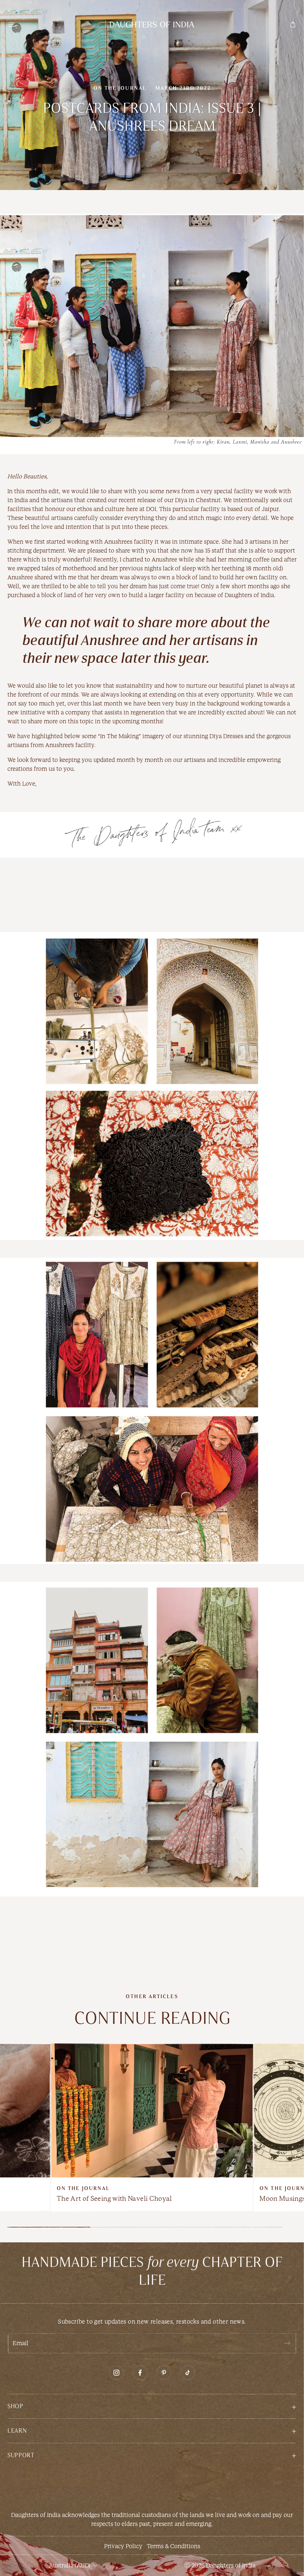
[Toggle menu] (11, 24)
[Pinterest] (164, 2373)
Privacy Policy (123, 2546)
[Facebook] (140, 2373)
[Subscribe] (287, 2343)
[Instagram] (116, 2373)
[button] (152, 2406)
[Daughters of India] (152, 24)
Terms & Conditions (174, 2546)
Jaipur (270, 509)
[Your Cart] (293, 24)
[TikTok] (188, 2373)
